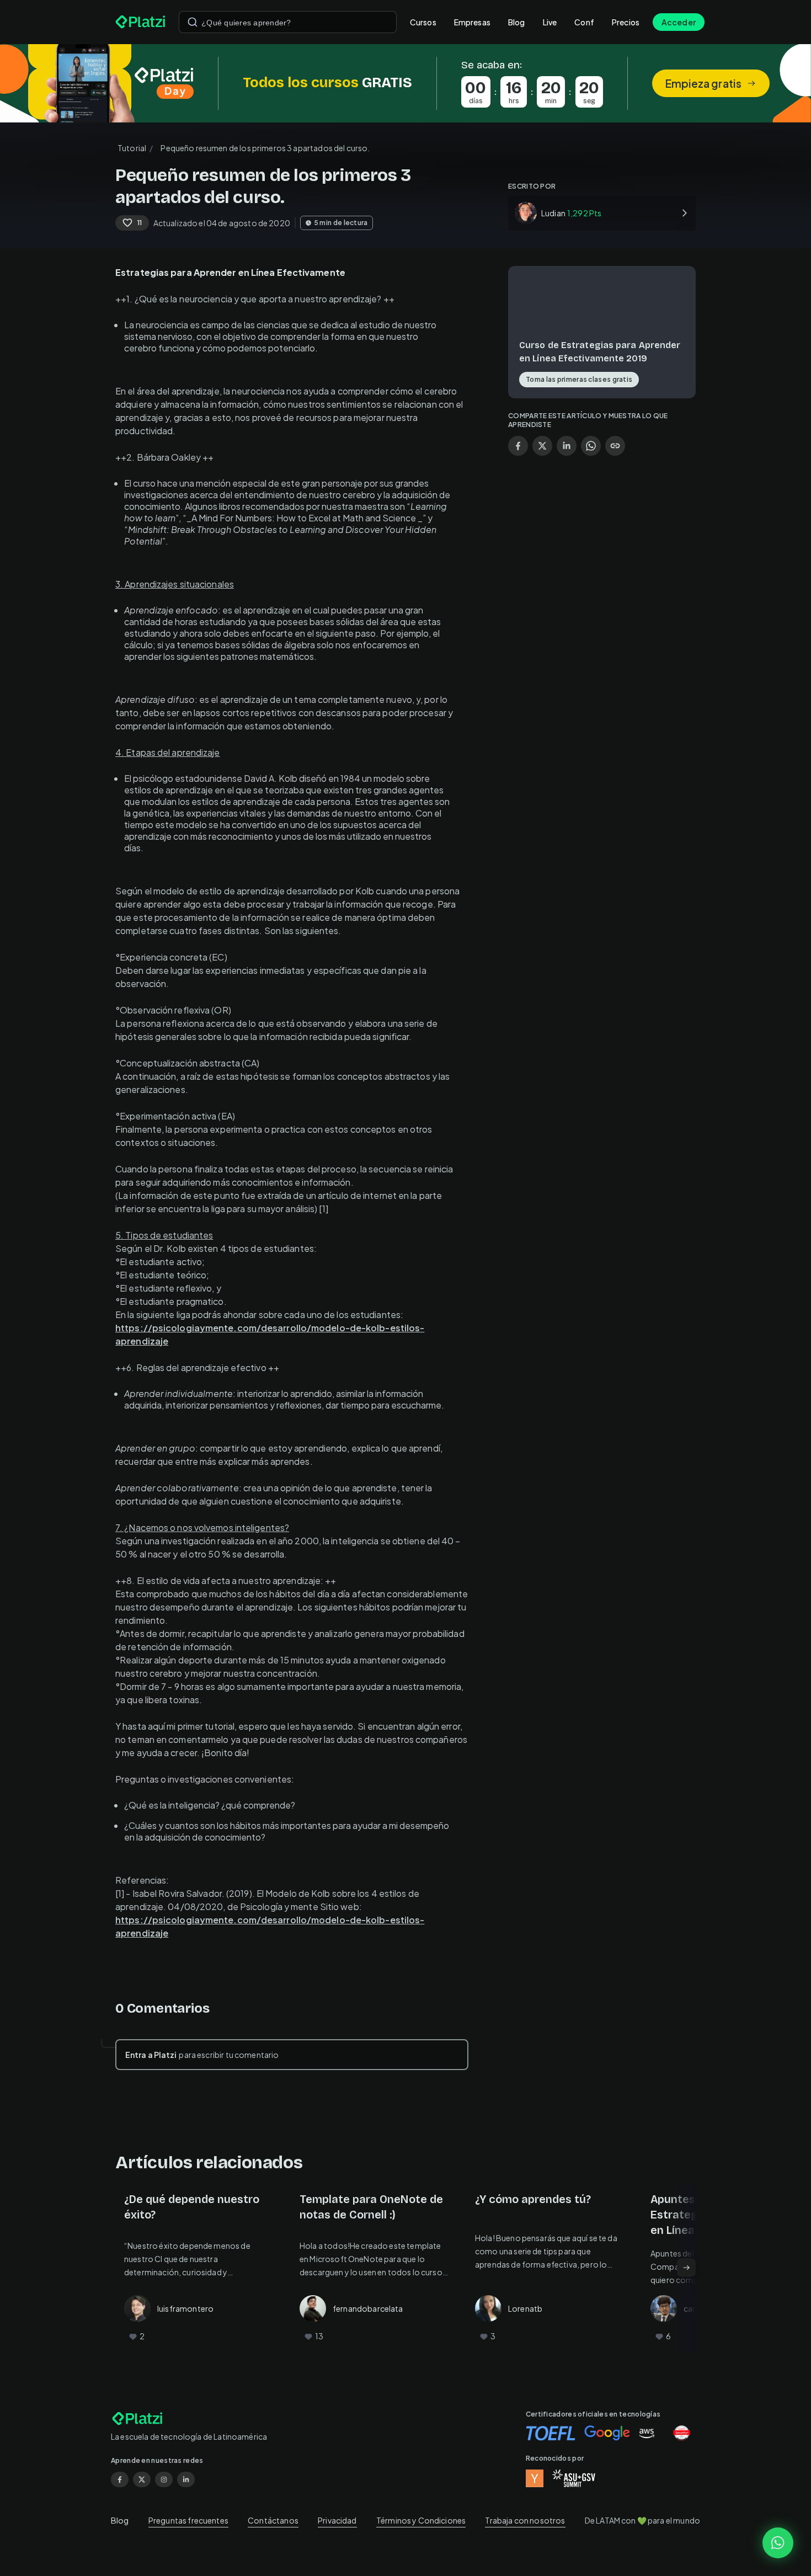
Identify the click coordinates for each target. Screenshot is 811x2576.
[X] (142, 2479)
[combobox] (288, 22)
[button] (405, 83)
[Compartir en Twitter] (542, 446)
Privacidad (337, 2520)
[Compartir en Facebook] (518, 446)
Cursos (423, 22)
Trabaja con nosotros (525, 2520)
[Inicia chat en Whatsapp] (778, 2543)
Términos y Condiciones (421, 2520)
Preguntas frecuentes (188, 2520)
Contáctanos (273, 2520)
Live (550, 22)
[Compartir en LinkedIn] (567, 446)
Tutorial (132, 148)
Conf (584, 22)
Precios (626, 22)
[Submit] (193, 22)
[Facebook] (120, 2479)
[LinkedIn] (186, 2479)
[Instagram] (164, 2479)
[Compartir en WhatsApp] (591, 446)
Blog (517, 22)
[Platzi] (140, 22)
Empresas (472, 22)
